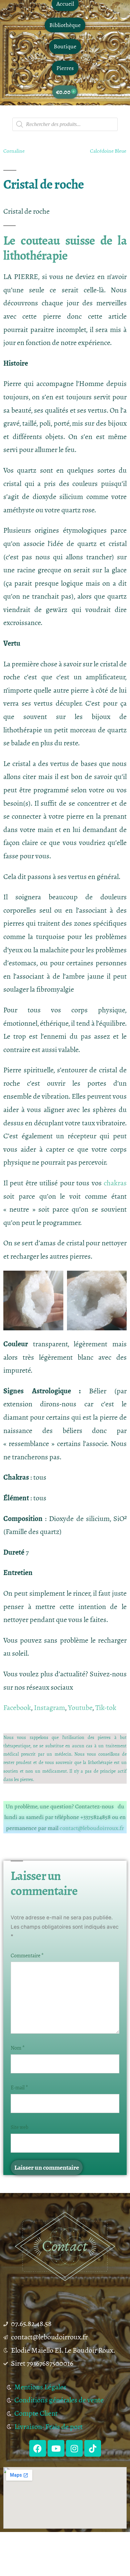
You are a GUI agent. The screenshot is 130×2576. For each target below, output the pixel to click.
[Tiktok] (93, 2448)
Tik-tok (106, 1708)
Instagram (49, 1708)
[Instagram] (74, 2448)
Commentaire (27, 1956)
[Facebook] (38, 2448)
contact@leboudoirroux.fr (92, 1828)
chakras (115, 1183)
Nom (18, 2048)
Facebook (17, 1708)
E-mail (19, 2088)
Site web (19, 2127)
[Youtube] (56, 2448)
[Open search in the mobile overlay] (65, 124)
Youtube (80, 1708)
